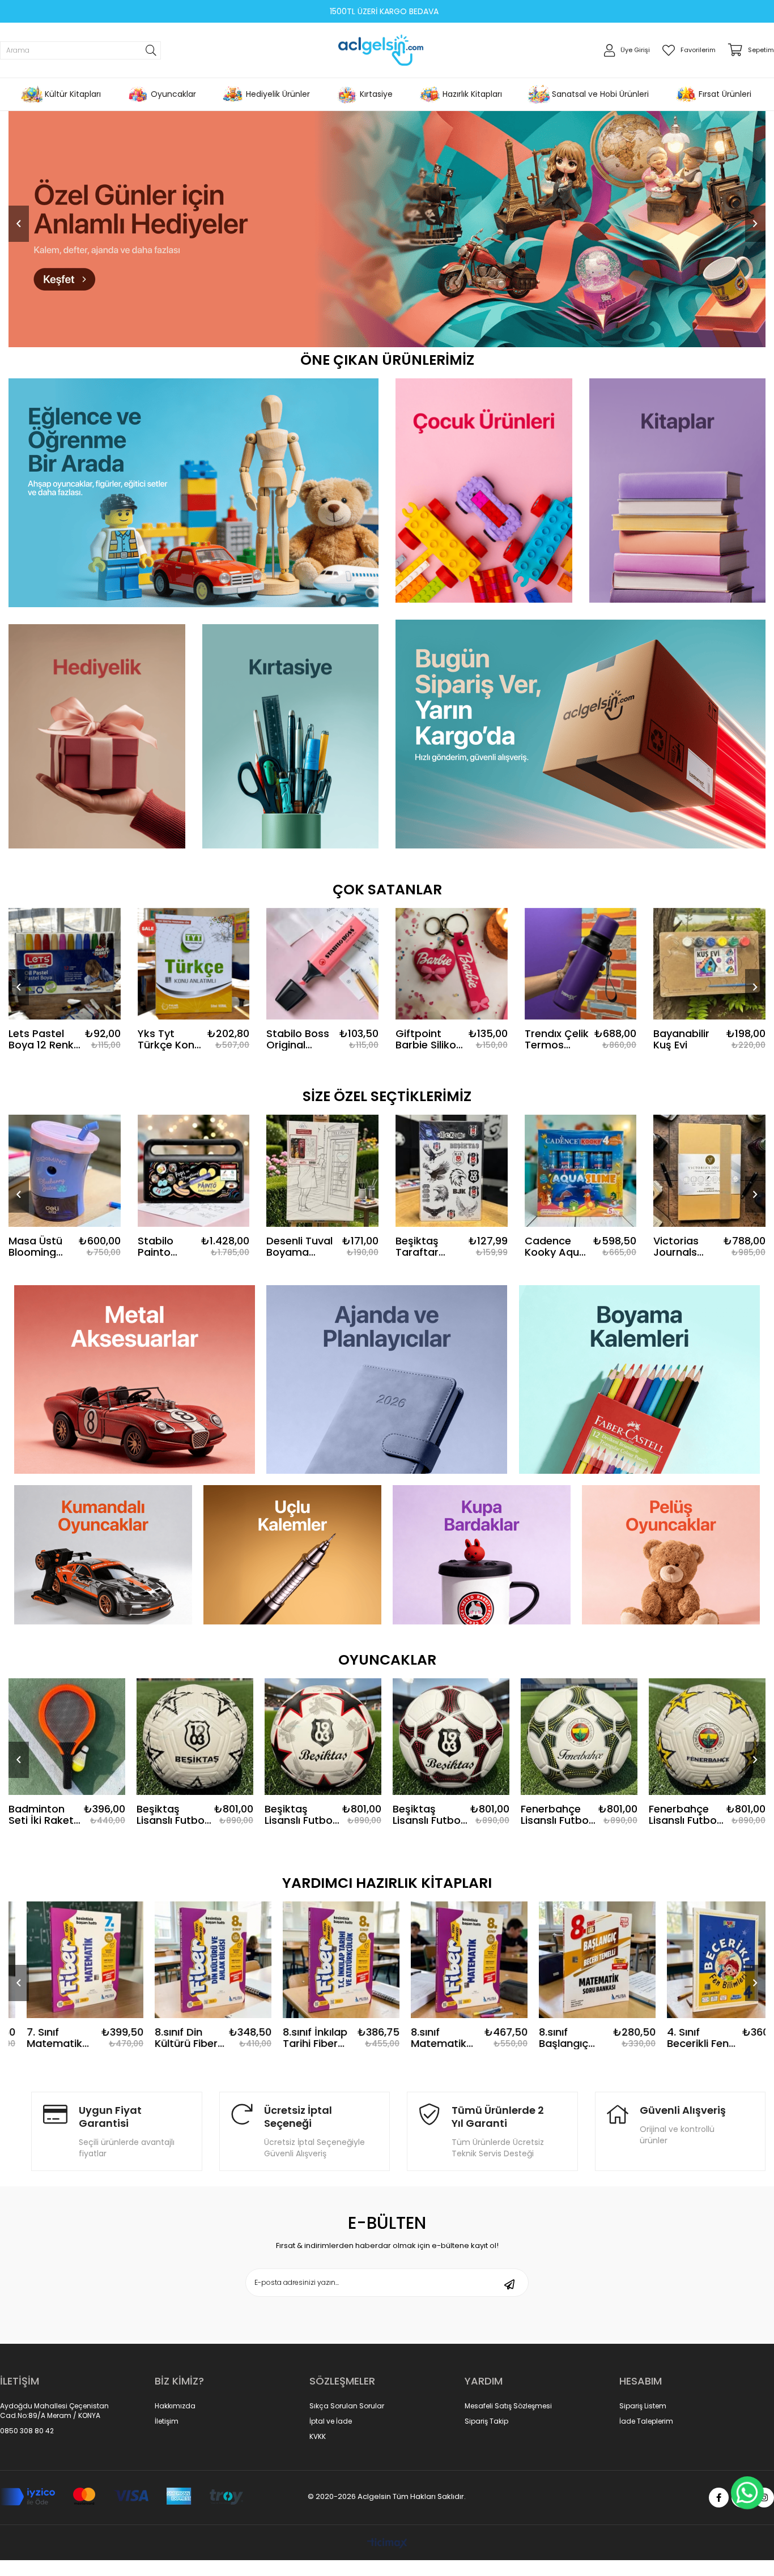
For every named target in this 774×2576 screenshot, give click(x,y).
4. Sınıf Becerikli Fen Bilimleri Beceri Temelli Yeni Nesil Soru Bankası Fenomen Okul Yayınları (557, 2038)
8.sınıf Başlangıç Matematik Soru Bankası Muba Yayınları (426, 2038)
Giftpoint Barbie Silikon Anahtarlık (429, 1039)
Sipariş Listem (643, 2406)
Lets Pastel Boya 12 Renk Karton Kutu (41, 1039)
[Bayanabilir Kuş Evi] (709, 964)
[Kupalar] (482, 1555)
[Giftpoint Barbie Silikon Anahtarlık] (452, 964)
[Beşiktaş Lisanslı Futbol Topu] (323, 1737)
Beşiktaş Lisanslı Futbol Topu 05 (44, 1815)
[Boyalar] (639, 1379)
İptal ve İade (331, 2421)
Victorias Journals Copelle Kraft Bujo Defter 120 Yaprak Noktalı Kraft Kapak (687, 1247)
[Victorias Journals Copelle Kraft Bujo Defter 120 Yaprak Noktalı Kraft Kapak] (709, 1171)
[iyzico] (122, 2497)
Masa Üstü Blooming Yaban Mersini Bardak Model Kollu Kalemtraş (37, 1247)
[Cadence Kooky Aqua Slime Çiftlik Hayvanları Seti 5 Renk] (581, 1171)
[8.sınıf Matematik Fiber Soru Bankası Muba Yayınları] (323, 1960)
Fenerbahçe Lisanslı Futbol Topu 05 (428, 1815)
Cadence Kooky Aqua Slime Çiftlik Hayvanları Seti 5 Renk (555, 1247)
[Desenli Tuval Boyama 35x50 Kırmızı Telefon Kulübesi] (322, 1171)
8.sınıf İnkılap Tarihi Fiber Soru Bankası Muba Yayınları (169, 2038)
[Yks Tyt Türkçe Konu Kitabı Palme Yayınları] (194, 964)
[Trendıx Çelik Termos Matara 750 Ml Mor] (581, 964)
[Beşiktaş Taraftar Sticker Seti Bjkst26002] (452, 1171)
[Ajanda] (387, 1379)
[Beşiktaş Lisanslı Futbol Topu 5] (195, 1737)
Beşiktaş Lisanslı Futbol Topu (300, 1815)
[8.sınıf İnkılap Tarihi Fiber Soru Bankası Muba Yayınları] (195, 1960)
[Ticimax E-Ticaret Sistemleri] (387, 2544)
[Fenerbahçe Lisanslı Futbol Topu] (707, 1737)
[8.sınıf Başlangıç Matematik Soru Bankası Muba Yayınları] (451, 1960)
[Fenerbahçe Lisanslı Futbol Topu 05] (451, 1737)
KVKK (318, 2437)
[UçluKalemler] (292, 1555)
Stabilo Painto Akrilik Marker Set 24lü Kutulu (166, 1247)
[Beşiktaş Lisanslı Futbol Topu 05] (67, 1737)
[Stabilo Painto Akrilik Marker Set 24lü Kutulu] (194, 1171)
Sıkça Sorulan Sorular (347, 2406)
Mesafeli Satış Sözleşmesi (508, 2406)
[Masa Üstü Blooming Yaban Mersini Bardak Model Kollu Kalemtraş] (65, 1171)
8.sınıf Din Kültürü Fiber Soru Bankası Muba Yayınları (41, 2038)
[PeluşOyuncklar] (671, 1555)
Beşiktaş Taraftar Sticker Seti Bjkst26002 (424, 1247)
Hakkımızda (175, 2406)
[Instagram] (764, 2498)
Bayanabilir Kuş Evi (681, 1039)
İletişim (167, 2421)
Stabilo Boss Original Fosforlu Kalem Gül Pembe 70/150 (298, 1039)
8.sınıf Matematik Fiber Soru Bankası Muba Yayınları (300, 2038)
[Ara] (151, 50)
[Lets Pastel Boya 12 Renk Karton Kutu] (65, 964)
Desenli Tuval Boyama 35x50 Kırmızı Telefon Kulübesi (299, 1247)
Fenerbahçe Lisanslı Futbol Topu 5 (556, 1815)
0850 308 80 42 (27, 2431)
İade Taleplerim (646, 2421)
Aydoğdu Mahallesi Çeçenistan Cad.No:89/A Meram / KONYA (54, 2411)
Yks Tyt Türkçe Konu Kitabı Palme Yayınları (169, 1039)
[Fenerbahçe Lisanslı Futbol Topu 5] (579, 1737)
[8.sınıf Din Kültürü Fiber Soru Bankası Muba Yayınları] (67, 1960)
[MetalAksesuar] (135, 1379)
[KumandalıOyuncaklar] (103, 1555)
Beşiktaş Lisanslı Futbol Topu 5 (172, 1815)
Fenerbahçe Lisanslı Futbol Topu (684, 1815)
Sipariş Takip (486, 2421)
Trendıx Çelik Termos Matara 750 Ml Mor (557, 1039)
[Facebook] (719, 2498)
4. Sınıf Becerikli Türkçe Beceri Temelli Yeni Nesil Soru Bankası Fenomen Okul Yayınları (683, 2038)
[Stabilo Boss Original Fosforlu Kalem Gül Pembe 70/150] (322, 964)
